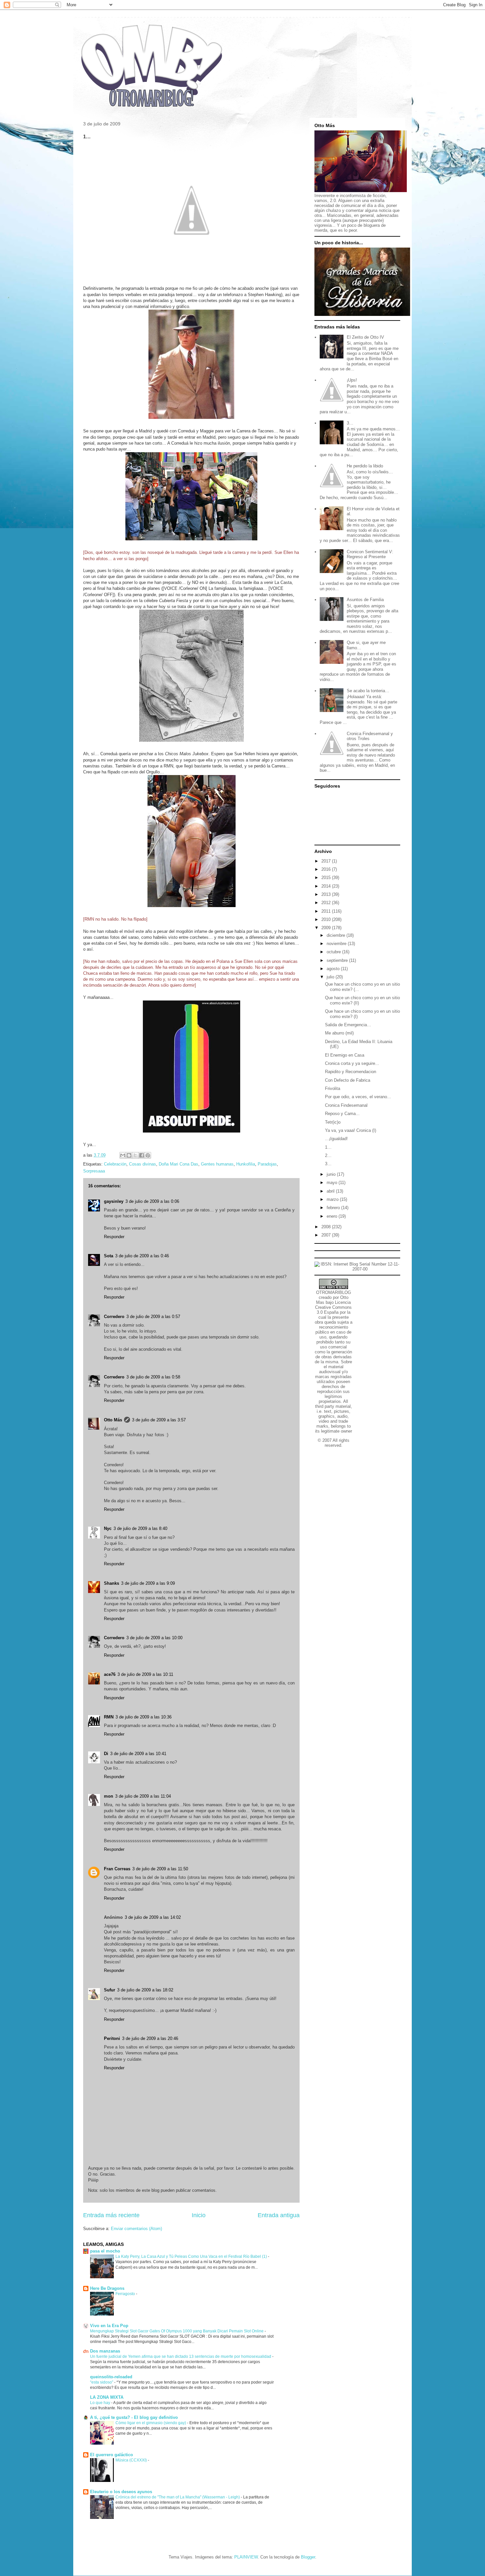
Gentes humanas (217, 1164)
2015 (327, 878)
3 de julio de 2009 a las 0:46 (142, 1256)
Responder (114, 1237)
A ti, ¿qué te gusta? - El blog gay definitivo (134, 2417)
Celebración (115, 1164)
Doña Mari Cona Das (178, 1164)
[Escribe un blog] (129, 1155)
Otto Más (113, 1420)
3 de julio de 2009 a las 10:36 (144, 1717)
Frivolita (333, 1088)
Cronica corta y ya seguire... (352, 1063)
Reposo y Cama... (342, 1114)
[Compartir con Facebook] (142, 1155)
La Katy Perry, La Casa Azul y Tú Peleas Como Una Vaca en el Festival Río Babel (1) (192, 2256)
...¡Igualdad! (336, 1139)
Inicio (199, 2215)
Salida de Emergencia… (348, 1025)
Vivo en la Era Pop (109, 2326)
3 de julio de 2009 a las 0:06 (152, 1201)
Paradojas (267, 1164)
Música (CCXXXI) (132, 2460)
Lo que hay (101, 2403)
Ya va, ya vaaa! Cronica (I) (351, 1130)
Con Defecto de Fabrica (348, 1080)
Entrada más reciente (111, 2215)
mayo (333, 1183)
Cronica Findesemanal (346, 1105)
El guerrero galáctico (112, 2455)
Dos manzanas (105, 2351)
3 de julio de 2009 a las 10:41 (138, 1754)
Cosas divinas (143, 1164)
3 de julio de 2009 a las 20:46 (150, 2038)
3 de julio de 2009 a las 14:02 (153, 1917)
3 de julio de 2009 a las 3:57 (159, 1420)
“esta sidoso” (102, 2382)
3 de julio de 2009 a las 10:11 (145, 1674)
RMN (109, 1717)
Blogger (308, 2557)
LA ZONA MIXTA (107, 2397)
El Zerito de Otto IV (365, 337)
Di (106, 1754)
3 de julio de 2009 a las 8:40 (140, 1528)
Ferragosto (126, 2294)
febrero (334, 1208)
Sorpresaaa (94, 1171)
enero (333, 1216)
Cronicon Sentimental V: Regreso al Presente (370, 554)
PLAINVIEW (246, 2557)
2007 (327, 1235)
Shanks (112, 1583)
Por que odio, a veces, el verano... (358, 1097)
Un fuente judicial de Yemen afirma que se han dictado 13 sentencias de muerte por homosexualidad (181, 2356)
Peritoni (112, 2038)
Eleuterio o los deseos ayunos (121, 2492)
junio (332, 1174)
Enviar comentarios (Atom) (136, 2229)
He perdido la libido (365, 466)
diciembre (337, 935)
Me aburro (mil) (339, 1033)
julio (331, 977)
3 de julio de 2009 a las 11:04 (143, 1796)
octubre (334, 952)
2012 (327, 903)
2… (328, 1155)
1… (328, 1147)
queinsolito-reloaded (111, 2377)
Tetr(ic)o (333, 1122)
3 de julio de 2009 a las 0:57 (153, 1317)
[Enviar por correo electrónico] (123, 1155)
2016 (327, 869)
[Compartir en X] (135, 1155)
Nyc (108, 1528)
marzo (333, 1199)
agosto (334, 969)
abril (331, 1191)
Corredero (114, 1317)
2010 (327, 919)
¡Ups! (352, 380)
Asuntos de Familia (365, 600)
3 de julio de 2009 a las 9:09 (148, 1583)
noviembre (337, 944)
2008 (327, 1227)
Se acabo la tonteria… (368, 691)
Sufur (110, 1990)
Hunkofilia (246, 1164)
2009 (327, 928)
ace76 (110, 1674)
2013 (327, 894)
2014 (327, 886)
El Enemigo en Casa (345, 1055)
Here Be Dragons (107, 2288)
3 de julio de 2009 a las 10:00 (154, 1638)
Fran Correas (117, 1869)
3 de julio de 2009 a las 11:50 (160, 1869)
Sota (109, 1256)
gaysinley (114, 1201)
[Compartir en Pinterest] (148, 1155)
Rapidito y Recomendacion (351, 1072)
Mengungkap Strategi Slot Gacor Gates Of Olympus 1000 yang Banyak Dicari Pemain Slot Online (177, 2331)
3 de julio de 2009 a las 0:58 (153, 1377)
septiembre (338, 960)
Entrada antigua (279, 2215)
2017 (327, 861)
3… (350, 423)
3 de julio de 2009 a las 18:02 (145, 1990)
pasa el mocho (105, 2251)
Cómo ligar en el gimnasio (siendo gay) (151, 2423)
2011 (327, 911)
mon (109, 1796)
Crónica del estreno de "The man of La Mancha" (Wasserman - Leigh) (178, 2497)
